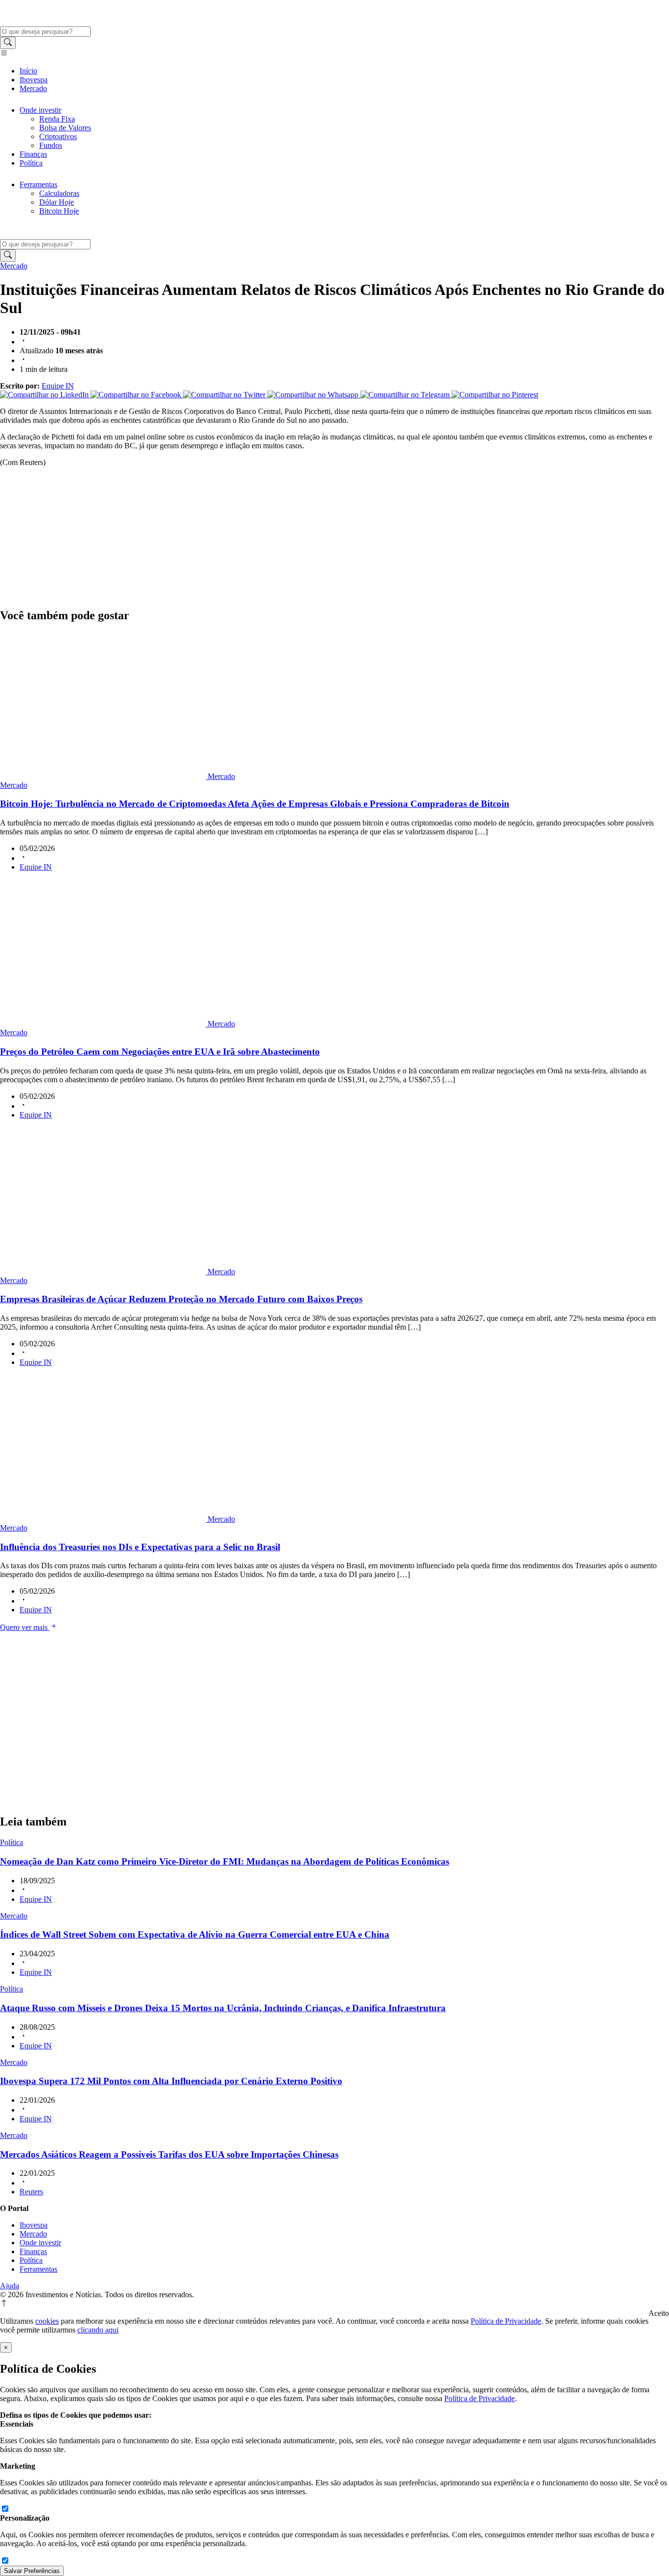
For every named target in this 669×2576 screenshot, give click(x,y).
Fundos (51, 145)
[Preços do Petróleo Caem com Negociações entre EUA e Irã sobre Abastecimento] (104, 1024)
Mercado (33, 88)
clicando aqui (98, 2330)
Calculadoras (59, 193)
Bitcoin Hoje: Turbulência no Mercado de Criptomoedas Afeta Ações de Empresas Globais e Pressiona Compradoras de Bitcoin (255, 804)
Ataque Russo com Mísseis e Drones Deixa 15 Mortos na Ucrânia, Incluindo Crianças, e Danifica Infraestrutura (223, 2008)
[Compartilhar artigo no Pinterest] (495, 395)
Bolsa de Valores (65, 128)
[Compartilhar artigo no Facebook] (137, 395)
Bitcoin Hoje (59, 211)
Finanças (33, 154)
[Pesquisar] (8, 43)
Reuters (31, 2192)
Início (28, 71)
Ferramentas (38, 184)
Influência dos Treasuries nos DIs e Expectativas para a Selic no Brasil (140, 1547)
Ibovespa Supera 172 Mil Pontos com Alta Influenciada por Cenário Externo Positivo (171, 2081)
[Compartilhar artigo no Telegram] (406, 395)
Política (31, 163)
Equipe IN (58, 386)
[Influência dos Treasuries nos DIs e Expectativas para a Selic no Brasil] (104, 1519)
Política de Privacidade (506, 2321)
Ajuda (10, 2286)
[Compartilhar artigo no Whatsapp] (314, 395)
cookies (47, 2321)
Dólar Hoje (57, 202)
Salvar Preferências (32, 2571)
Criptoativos (58, 136)
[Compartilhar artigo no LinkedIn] (45, 395)
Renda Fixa (57, 119)
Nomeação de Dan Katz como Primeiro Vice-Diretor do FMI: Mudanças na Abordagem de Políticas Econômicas (225, 1861)
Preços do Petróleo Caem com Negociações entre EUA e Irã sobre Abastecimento (160, 1052)
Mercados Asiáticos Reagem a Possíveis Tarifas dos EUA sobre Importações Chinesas (169, 2154)
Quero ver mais (25, 1627)
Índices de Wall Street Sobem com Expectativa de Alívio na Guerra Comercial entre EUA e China (195, 1934)
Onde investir (40, 110)
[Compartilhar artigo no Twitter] (225, 395)
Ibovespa (34, 80)
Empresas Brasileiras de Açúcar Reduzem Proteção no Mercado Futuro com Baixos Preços (181, 1299)
